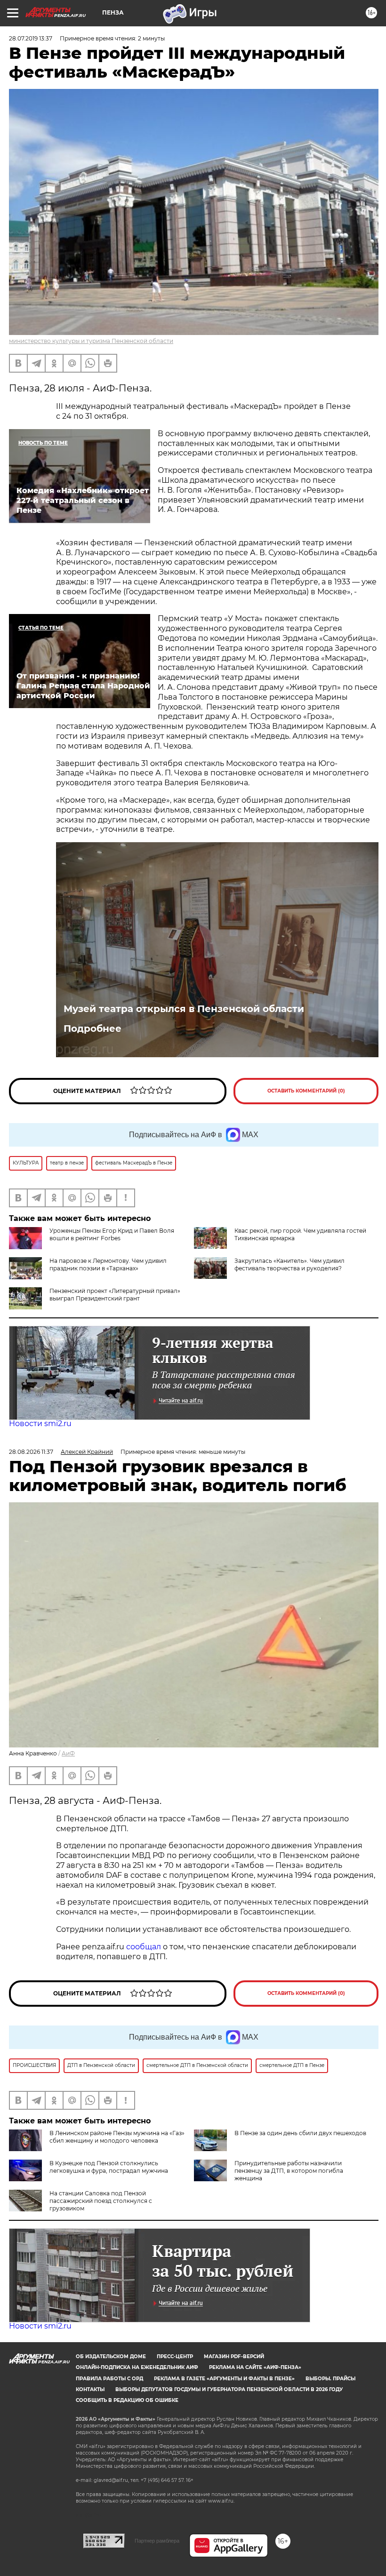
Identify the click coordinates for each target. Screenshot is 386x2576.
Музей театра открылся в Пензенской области (184, 1009)
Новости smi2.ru (40, 1424)
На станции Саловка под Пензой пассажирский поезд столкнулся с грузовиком (101, 2201)
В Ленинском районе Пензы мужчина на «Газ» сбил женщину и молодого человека (117, 2137)
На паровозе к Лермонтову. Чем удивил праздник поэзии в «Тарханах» (108, 1264)
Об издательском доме (111, 2357)
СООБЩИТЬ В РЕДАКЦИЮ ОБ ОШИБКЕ (127, 2400)
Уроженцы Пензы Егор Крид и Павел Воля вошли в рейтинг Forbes (112, 1234)
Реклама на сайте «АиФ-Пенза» (255, 2367)
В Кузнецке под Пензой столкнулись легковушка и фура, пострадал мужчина (109, 2167)
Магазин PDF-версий (234, 2357)
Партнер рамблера (157, 2541)
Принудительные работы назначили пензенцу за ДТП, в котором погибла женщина (289, 2171)
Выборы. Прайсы (330, 2379)
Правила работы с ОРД (109, 2379)
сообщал (144, 1947)
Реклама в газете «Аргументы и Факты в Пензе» (224, 2379)
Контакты (90, 2389)
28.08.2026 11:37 (31, 1452)
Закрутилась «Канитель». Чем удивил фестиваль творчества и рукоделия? (289, 1264)
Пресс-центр (175, 2357)
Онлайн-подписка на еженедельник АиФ (137, 2367)
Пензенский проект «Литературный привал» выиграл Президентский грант (115, 1295)
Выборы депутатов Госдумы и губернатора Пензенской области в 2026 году (229, 2389)
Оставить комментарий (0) (306, 1091)
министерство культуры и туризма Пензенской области (91, 341)
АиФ (68, 1753)
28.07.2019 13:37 (31, 38)
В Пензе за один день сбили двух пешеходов (300, 2133)
